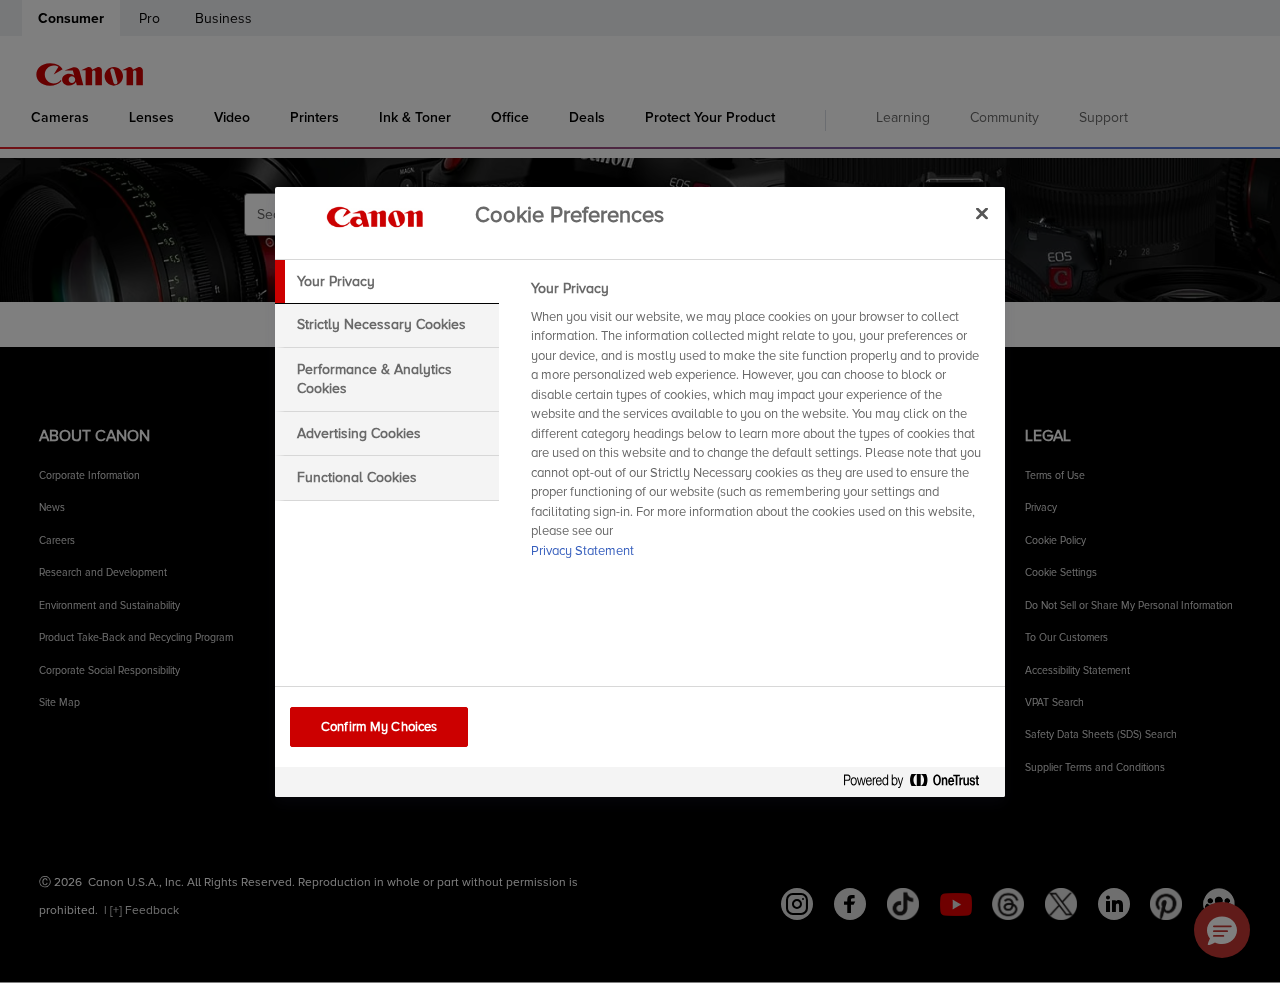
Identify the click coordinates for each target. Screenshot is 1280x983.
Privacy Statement (582, 551)
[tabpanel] (759, 426)
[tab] (387, 282)
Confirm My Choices (379, 727)
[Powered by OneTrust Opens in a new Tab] (919, 784)
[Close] (982, 214)
